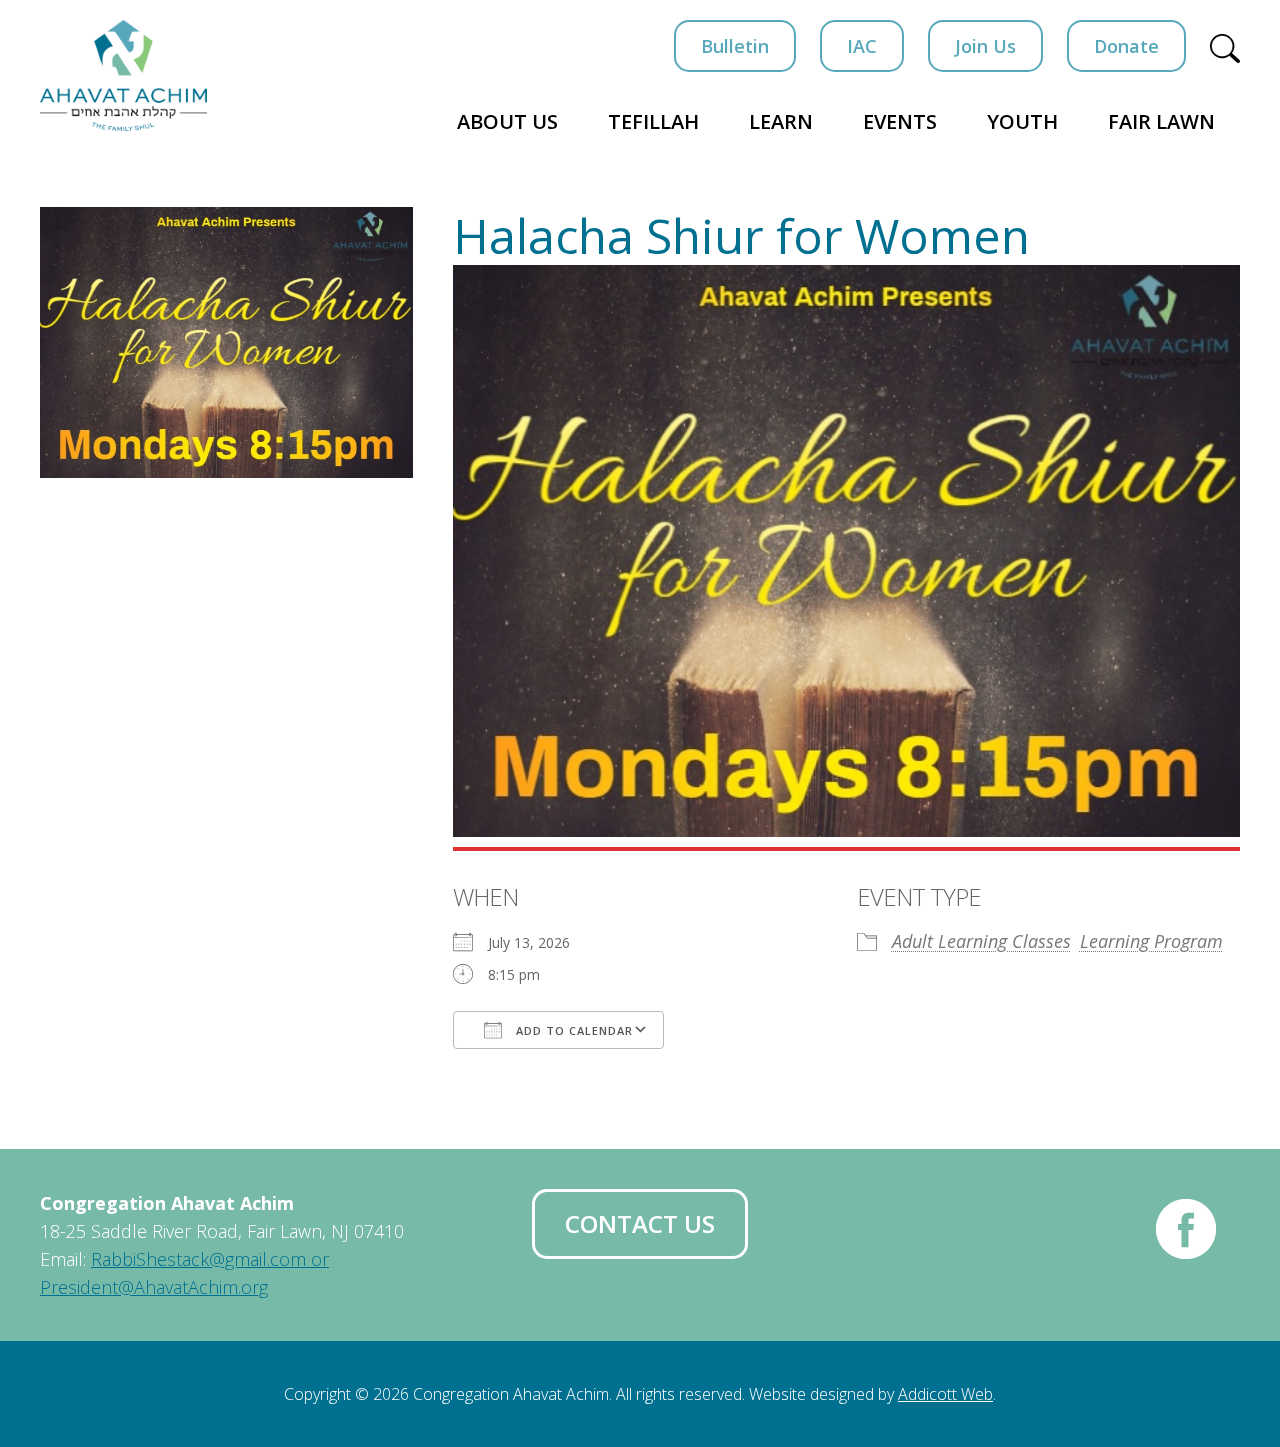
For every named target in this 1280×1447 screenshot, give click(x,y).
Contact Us (640, 1223)
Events (900, 121)
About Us (507, 121)
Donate (1126, 46)
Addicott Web (945, 1394)
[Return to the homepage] (123, 75)
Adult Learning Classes (981, 941)
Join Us (985, 46)
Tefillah (653, 121)
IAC (862, 46)
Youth (1022, 121)
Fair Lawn (1161, 121)
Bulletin (735, 46)
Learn (781, 121)
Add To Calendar (572, 1030)
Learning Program (1151, 941)
